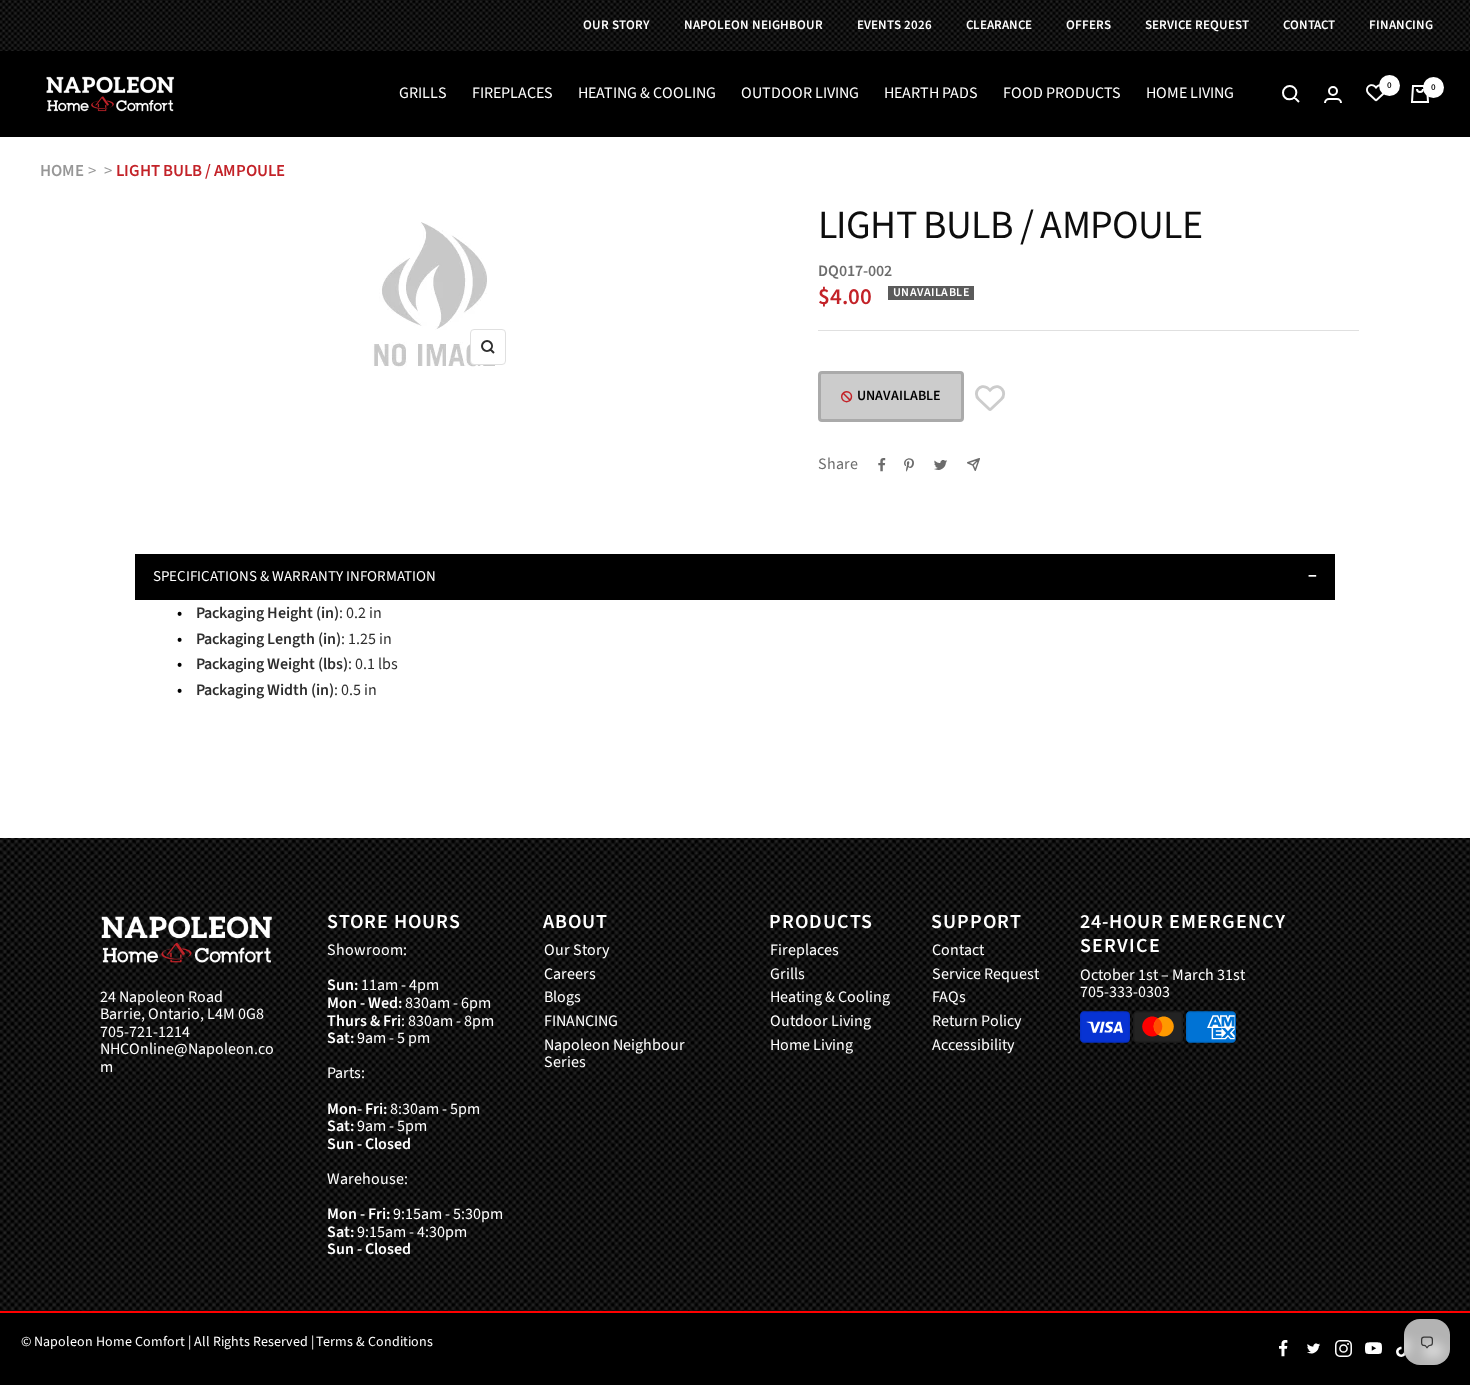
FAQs (949, 998)
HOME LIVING (1190, 94)
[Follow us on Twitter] (1313, 1349)
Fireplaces (804, 951)
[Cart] (1420, 94)
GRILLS (423, 94)
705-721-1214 (145, 1033)
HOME (62, 171)
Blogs (562, 998)
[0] (1376, 94)
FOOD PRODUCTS (1062, 94)
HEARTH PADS (931, 94)
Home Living (811, 1046)
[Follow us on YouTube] (1373, 1349)
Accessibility (973, 1046)
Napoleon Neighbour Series (614, 1054)
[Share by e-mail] (973, 464)
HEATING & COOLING (647, 94)
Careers (570, 975)
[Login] (1333, 94)
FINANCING (581, 1022)
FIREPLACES (512, 94)
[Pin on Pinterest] (909, 465)
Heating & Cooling (830, 998)
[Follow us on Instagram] (1343, 1349)
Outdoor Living (820, 1022)
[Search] (1291, 94)
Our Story (576, 951)
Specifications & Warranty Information (294, 576)
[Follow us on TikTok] (1403, 1349)
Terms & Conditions (374, 1342)
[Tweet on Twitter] (940, 465)
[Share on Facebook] (882, 465)
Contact (958, 951)
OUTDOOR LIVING (800, 94)
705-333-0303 (1125, 992)
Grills (787, 975)
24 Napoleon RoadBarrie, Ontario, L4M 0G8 (182, 1006)
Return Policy (976, 1022)
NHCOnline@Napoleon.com (187, 1058)
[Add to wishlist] (990, 398)
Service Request (985, 975)
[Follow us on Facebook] (1283, 1349)
